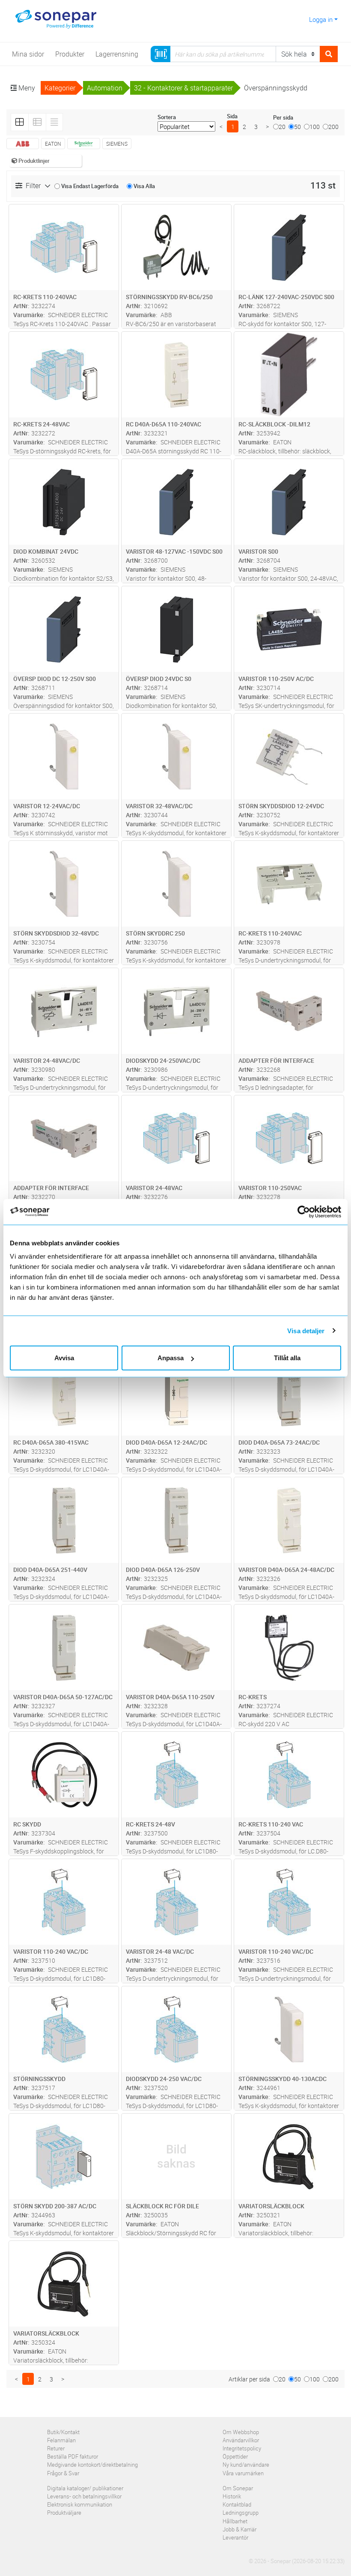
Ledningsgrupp (241, 2513)
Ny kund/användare (246, 2465)
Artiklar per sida (249, 2379)
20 (282, 127)
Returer (56, 2448)
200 (333, 127)
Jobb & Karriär (239, 2529)
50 (297, 127)
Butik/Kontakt (63, 2432)
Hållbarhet (235, 2521)
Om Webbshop (241, 2432)
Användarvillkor (241, 2440)
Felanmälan (61, 2440)
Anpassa (171, 1358)
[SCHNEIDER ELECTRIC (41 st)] (84, 144)
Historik (232, 2496)
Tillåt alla (287, 1358)
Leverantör (235, 2537)
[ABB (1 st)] (23, 144)
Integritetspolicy (242, 2448)
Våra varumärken (243, 2473)
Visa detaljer (306, 1330)
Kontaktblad (237, 2504)
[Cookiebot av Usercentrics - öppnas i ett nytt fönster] (308, 1212)
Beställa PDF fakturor (73, 2456)
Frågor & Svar (63, 2473)
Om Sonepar (238, 2488)
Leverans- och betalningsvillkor (84, 2496)
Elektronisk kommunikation (80, 2504)
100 (315, 127)
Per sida (283, 117)
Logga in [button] (321, 19)
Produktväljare (64, 2513)
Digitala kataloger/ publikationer (85, 2488)
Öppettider (235, 2456)
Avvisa (64, 1358)
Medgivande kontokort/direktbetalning (92, 2465)
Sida (232, 116)
